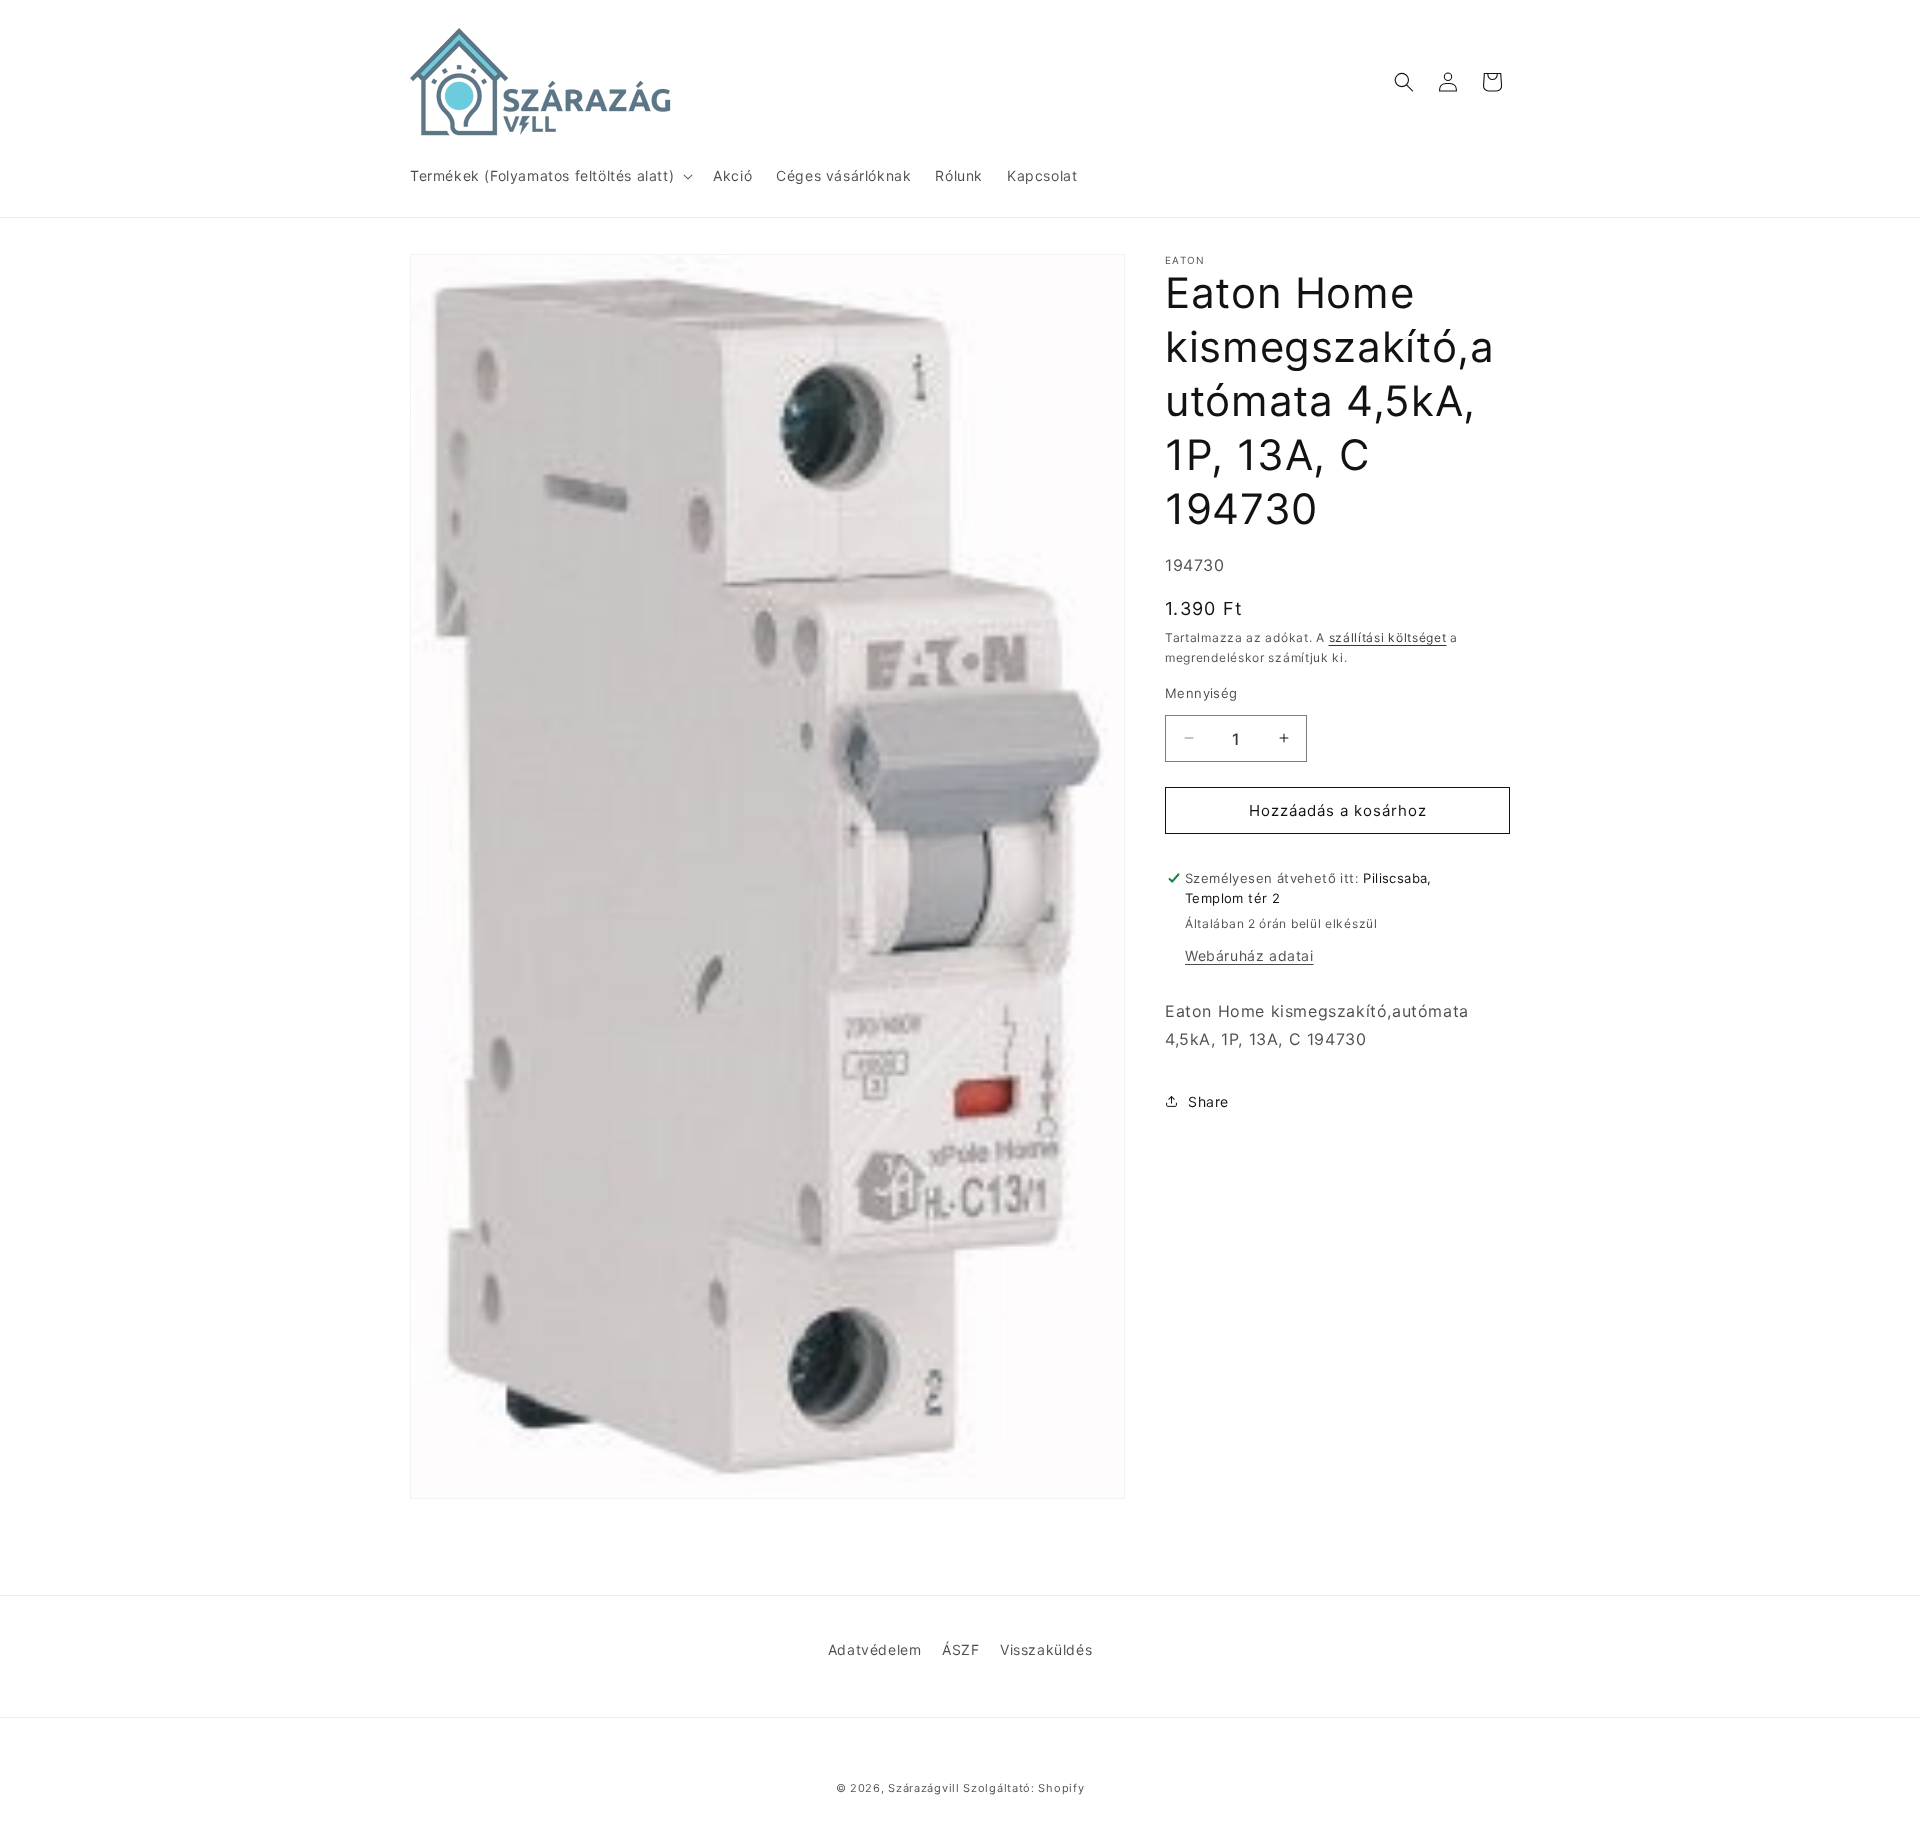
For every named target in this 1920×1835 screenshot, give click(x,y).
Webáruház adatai (1249, 954)
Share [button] (1208, 1100)
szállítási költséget (1388, 636)
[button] (549, 176)
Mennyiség (1201, 692)
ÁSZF (960, 1649)
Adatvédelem (875, 1649)
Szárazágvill (923, 1788)
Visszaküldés (1046, 1649)
